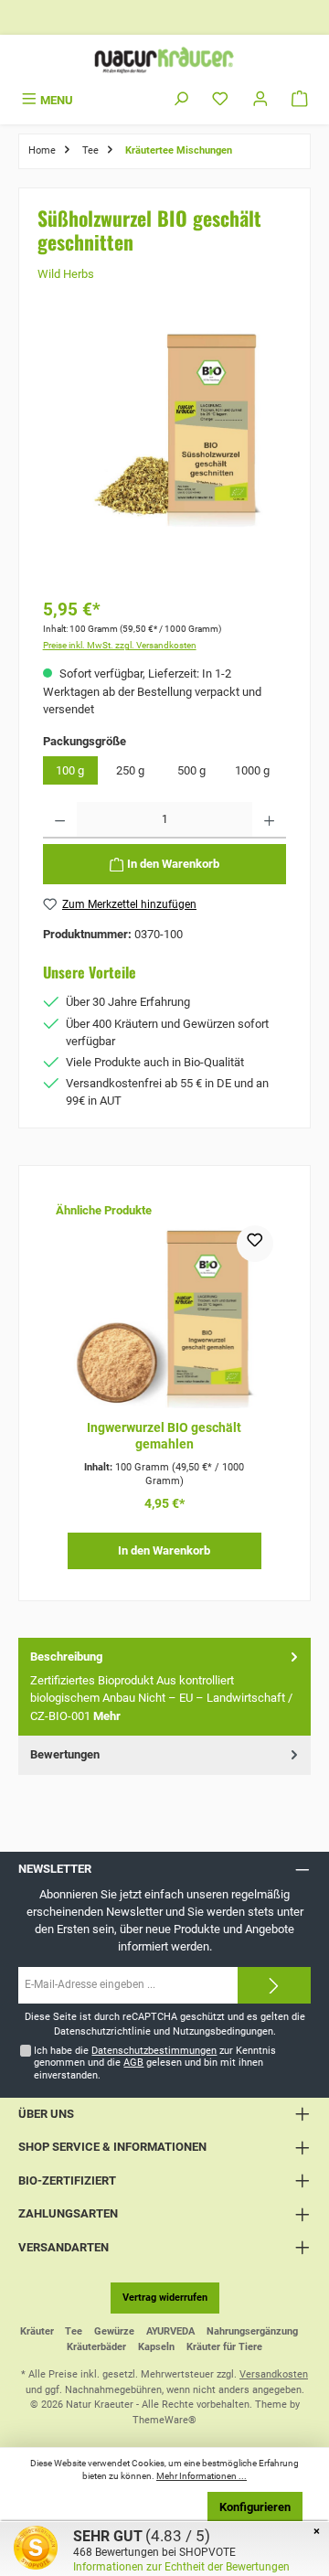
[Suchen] (181, 100)
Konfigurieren (255, 2507)
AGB (133, 2063)
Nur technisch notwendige (119, 2507)
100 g (70, 770)
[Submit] (274, 1985)
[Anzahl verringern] (60, 820)
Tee (74, 2331)
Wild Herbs (66, 274)
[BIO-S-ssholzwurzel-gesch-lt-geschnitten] (165, 428)
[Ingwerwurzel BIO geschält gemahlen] (164, 1317)
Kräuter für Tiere (224, 2347)
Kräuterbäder (96, 2347)
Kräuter (37, 2331)
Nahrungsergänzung (252, 2331)
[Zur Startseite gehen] (164, 60)
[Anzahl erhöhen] (269, 820)
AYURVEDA (170, 2331)
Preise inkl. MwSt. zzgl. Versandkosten (120, 645)
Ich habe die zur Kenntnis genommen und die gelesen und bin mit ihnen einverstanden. (155, 2063)
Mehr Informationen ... (202, 2476)
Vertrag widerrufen (165, 2298)
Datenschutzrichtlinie (102, 2031)
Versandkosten (274, 2374)
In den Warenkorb (164, 1550)
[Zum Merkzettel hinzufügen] (255, 1244)
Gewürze (114, 2331)
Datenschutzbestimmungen (154, 2051)
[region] (165, 455)
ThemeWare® (164, 2420)
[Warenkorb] (300, 100)
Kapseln (156, 2347)
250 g (130, 770)
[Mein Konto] (260, 100)
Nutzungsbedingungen (223, 2031)
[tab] (164, 1687)
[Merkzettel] (220, 100)
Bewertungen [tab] (65, 1754)
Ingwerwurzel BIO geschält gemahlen (164, 1436)
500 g (191, 770)
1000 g (252, 770)
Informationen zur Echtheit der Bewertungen (181, 2567)
